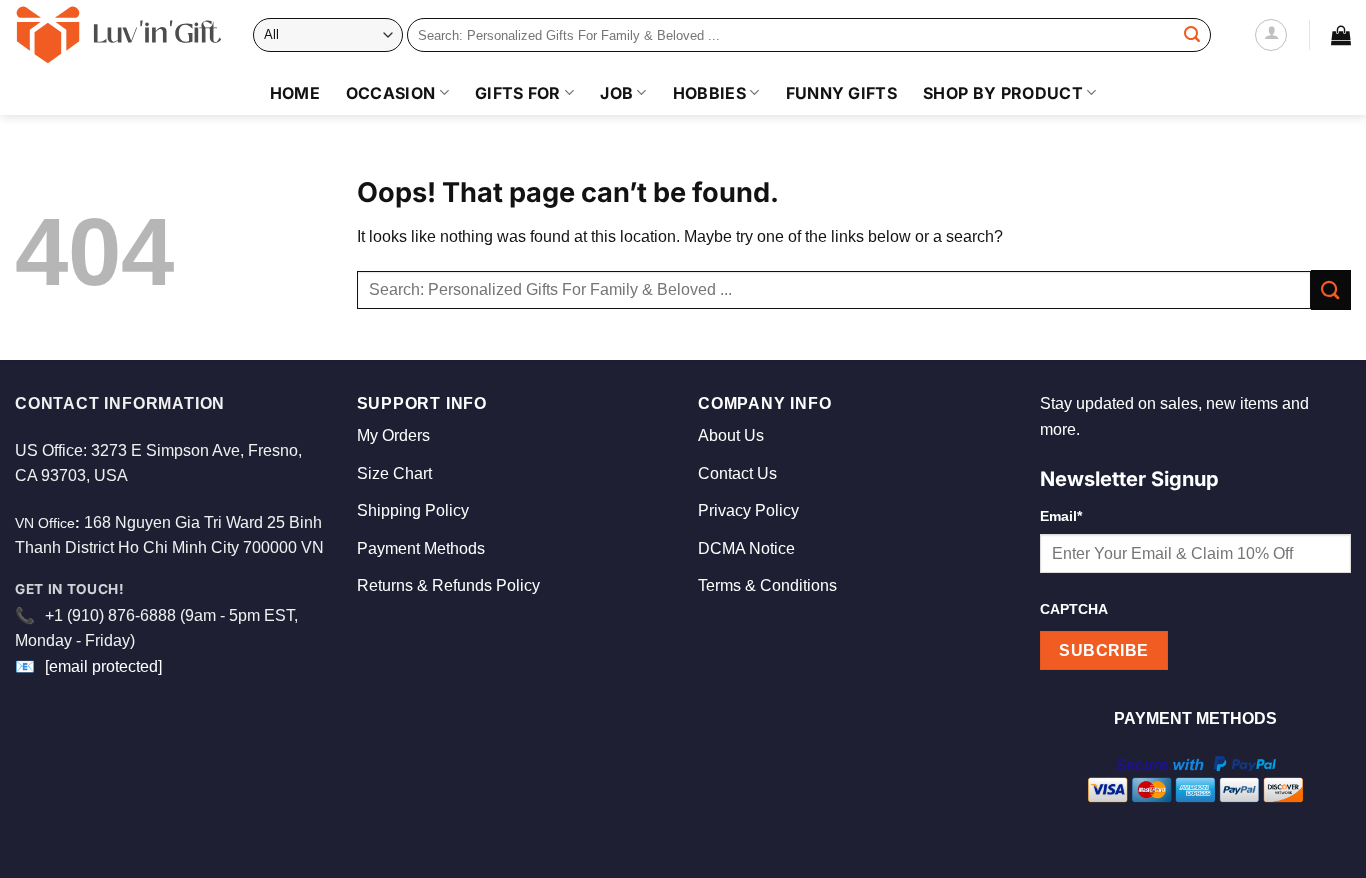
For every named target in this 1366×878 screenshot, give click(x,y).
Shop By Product (1003, 93)
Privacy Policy (748, 510)
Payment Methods (421, 548)
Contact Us (737, 473)
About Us (731, 435)
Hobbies (709, 93)
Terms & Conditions (767, 585)
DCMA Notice (746, 548)
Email (1061, 516)
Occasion (391, 93)
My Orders (393, 435)
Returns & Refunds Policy (448, 585)
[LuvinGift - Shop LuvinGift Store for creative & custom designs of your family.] (119, 35)
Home (295, 93)
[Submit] (1192, 35)
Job (616, 93)
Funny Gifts (842, 93)
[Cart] (1341, 35)
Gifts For (518, 93)
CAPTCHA (1074, 609)
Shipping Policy (413, 510)
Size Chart (394, 473)
